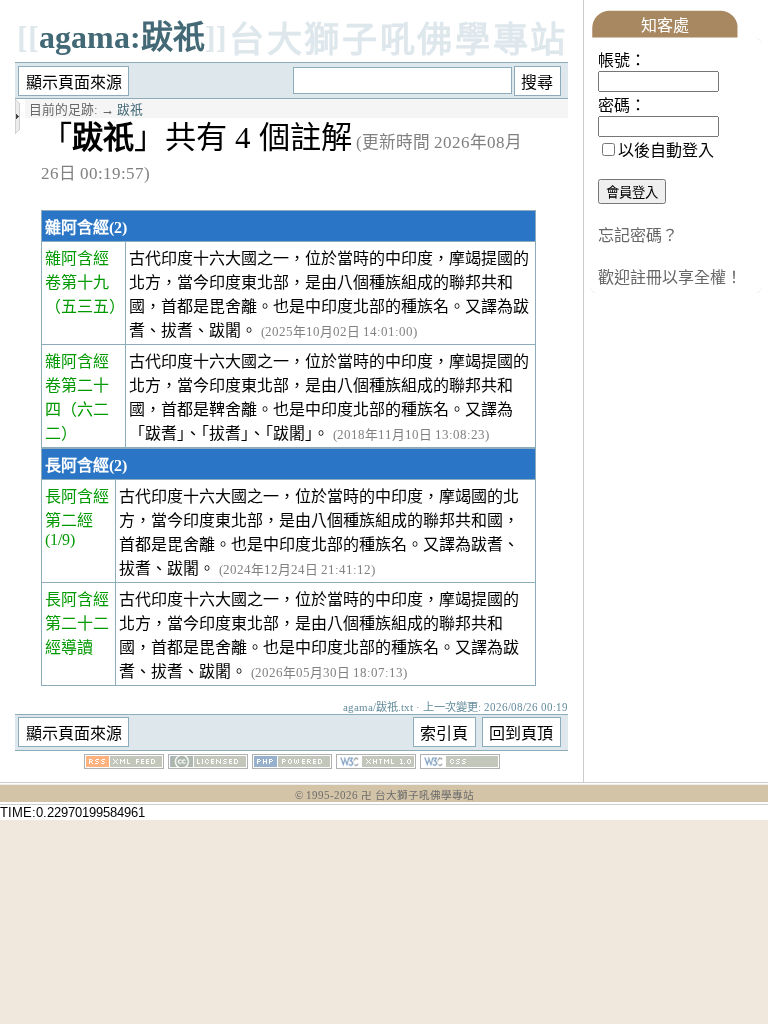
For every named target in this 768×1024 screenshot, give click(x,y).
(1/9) (60, 539)
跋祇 (130, 110)
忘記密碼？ (638, 235)
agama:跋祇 (122, 37)
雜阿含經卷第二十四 (77, 385)
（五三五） (85, 306)
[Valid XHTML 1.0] (376, 763)
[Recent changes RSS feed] (124, 763)
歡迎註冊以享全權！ (670, 277)
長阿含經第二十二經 (77, 623)
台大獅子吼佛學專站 (398, 40)
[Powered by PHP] (292, 763)
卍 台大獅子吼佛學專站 (417, 795)
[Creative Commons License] (208, 763)
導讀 (77, 647)
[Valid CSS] (460, 763)
